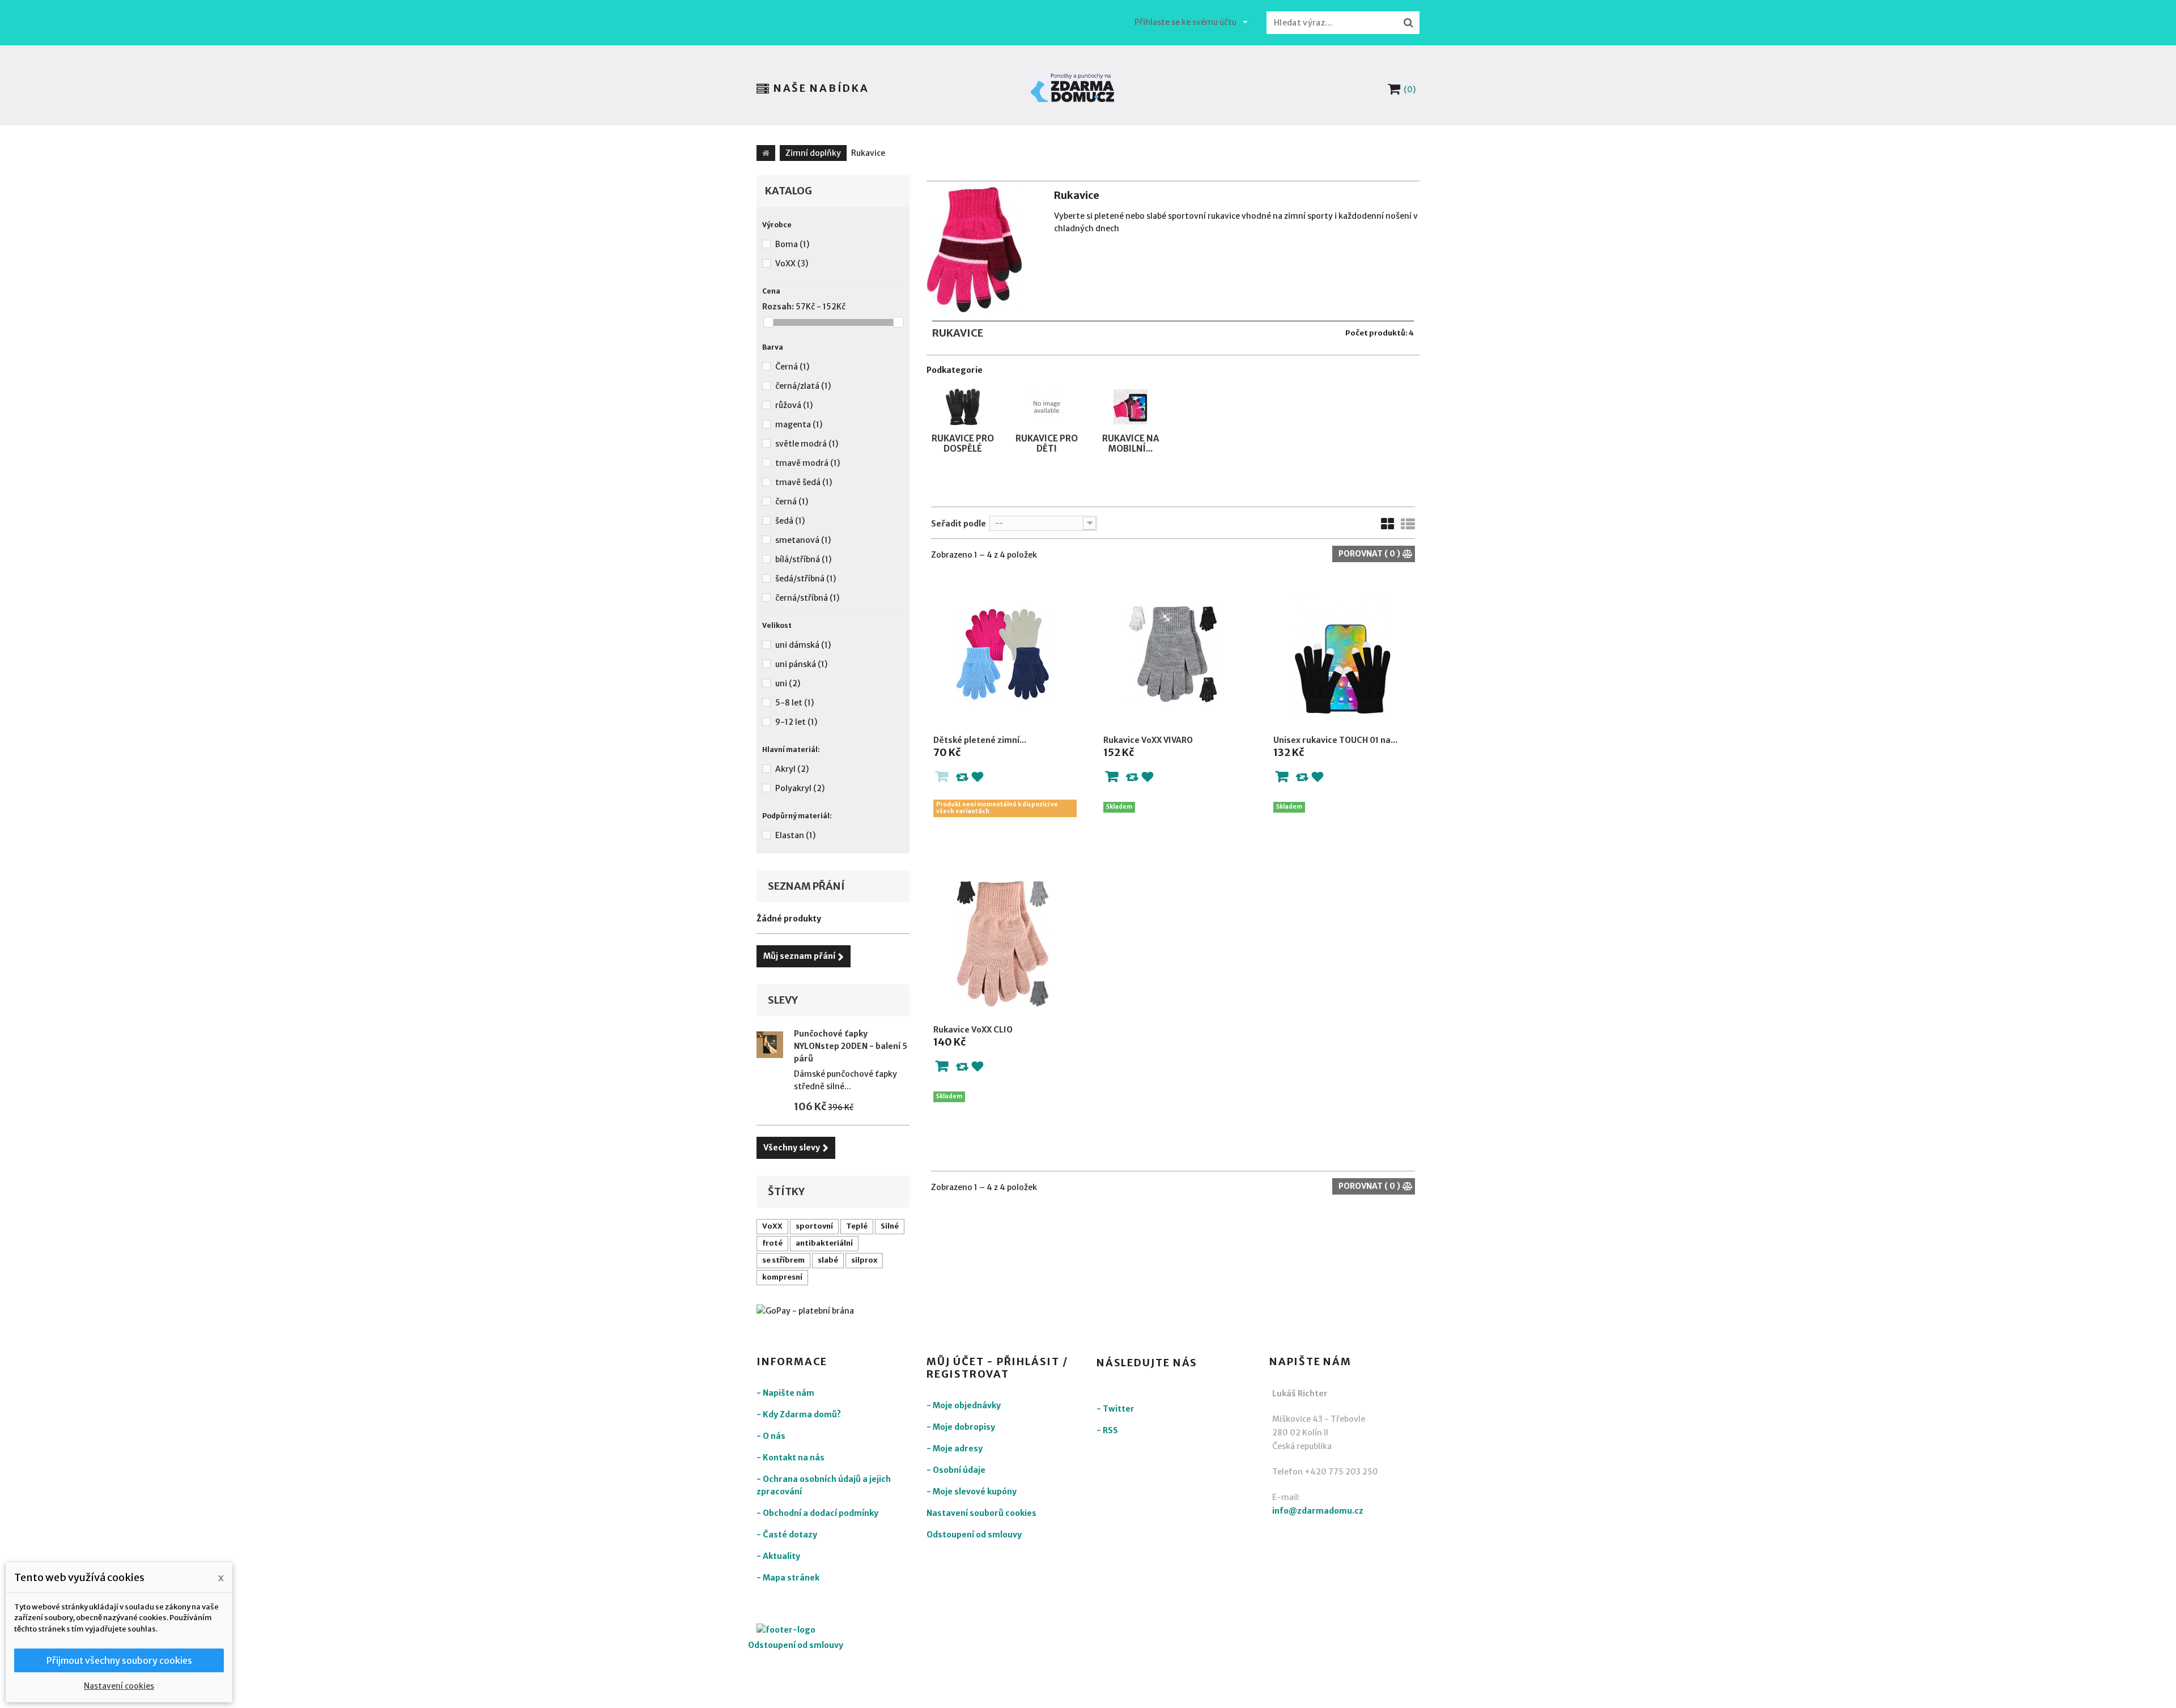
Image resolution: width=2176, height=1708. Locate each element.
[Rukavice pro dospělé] (963, 391)
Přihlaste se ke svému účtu (1185, 22)
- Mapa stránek (788, 1578)
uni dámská (803, 645)
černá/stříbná (807, 598)
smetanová (803, 540)
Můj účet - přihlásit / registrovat (997, 1368)
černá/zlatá (803, 386)
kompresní (782, 1277)
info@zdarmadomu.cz (1318, 1511)
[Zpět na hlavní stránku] (766, 153)
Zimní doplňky (813, 153)
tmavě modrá (807, 463)
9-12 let (796, 722)
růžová (794, 405)
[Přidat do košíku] (1112, 779)
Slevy (783, 1000)
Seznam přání (806, 886)
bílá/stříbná (803, 559)
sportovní (814, 1226)
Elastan (795, 835)
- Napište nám (785, 1393)
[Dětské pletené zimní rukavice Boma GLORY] (1003, 654)
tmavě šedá (804, 482)
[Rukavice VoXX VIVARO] (1173, 654)
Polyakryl (800, 788)
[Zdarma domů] (1072, 88)
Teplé (857, 1226)
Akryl (792, 769)
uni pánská (801, 664)
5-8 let (794, 703)
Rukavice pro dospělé (963, 443)
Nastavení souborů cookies (981, 1513)
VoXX (792, 264)
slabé (828, 1260)
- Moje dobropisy (961, 1427)
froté (772, 1243)
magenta (799, 424)
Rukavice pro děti (1047, 443)
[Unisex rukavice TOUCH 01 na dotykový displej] (1343, 654)
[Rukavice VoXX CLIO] (1003, 944)
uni (788, 683)
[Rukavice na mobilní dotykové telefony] (1130, 391)
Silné (890, 1226)
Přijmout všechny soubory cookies (119, 1660)
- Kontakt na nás (790, 1458)
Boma (792, 244)
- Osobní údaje (956, 1470)
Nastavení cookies (119, 1686)
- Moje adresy (955, 1448)
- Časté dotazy (787, 1535)
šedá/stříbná (806, 579)
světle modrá (807, 444)
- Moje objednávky (964, 1405)
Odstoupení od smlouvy (974, 1535)
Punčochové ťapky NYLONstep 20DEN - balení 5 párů (851, 1046)
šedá (790, 521)
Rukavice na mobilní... (1131, 443)
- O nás (771, 1436)
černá (792, 502)
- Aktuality (778, 1556)
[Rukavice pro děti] (1047, 391)
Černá (792, 367)
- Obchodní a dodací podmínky (817, 1513)
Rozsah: (778, 307)
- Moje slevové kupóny (972, 1492)
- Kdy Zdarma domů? (799, 1414)
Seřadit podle (959, 524)
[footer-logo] (819, 1631)
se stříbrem (783, 1260)
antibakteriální (824, 1243)
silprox (864, 1260)
